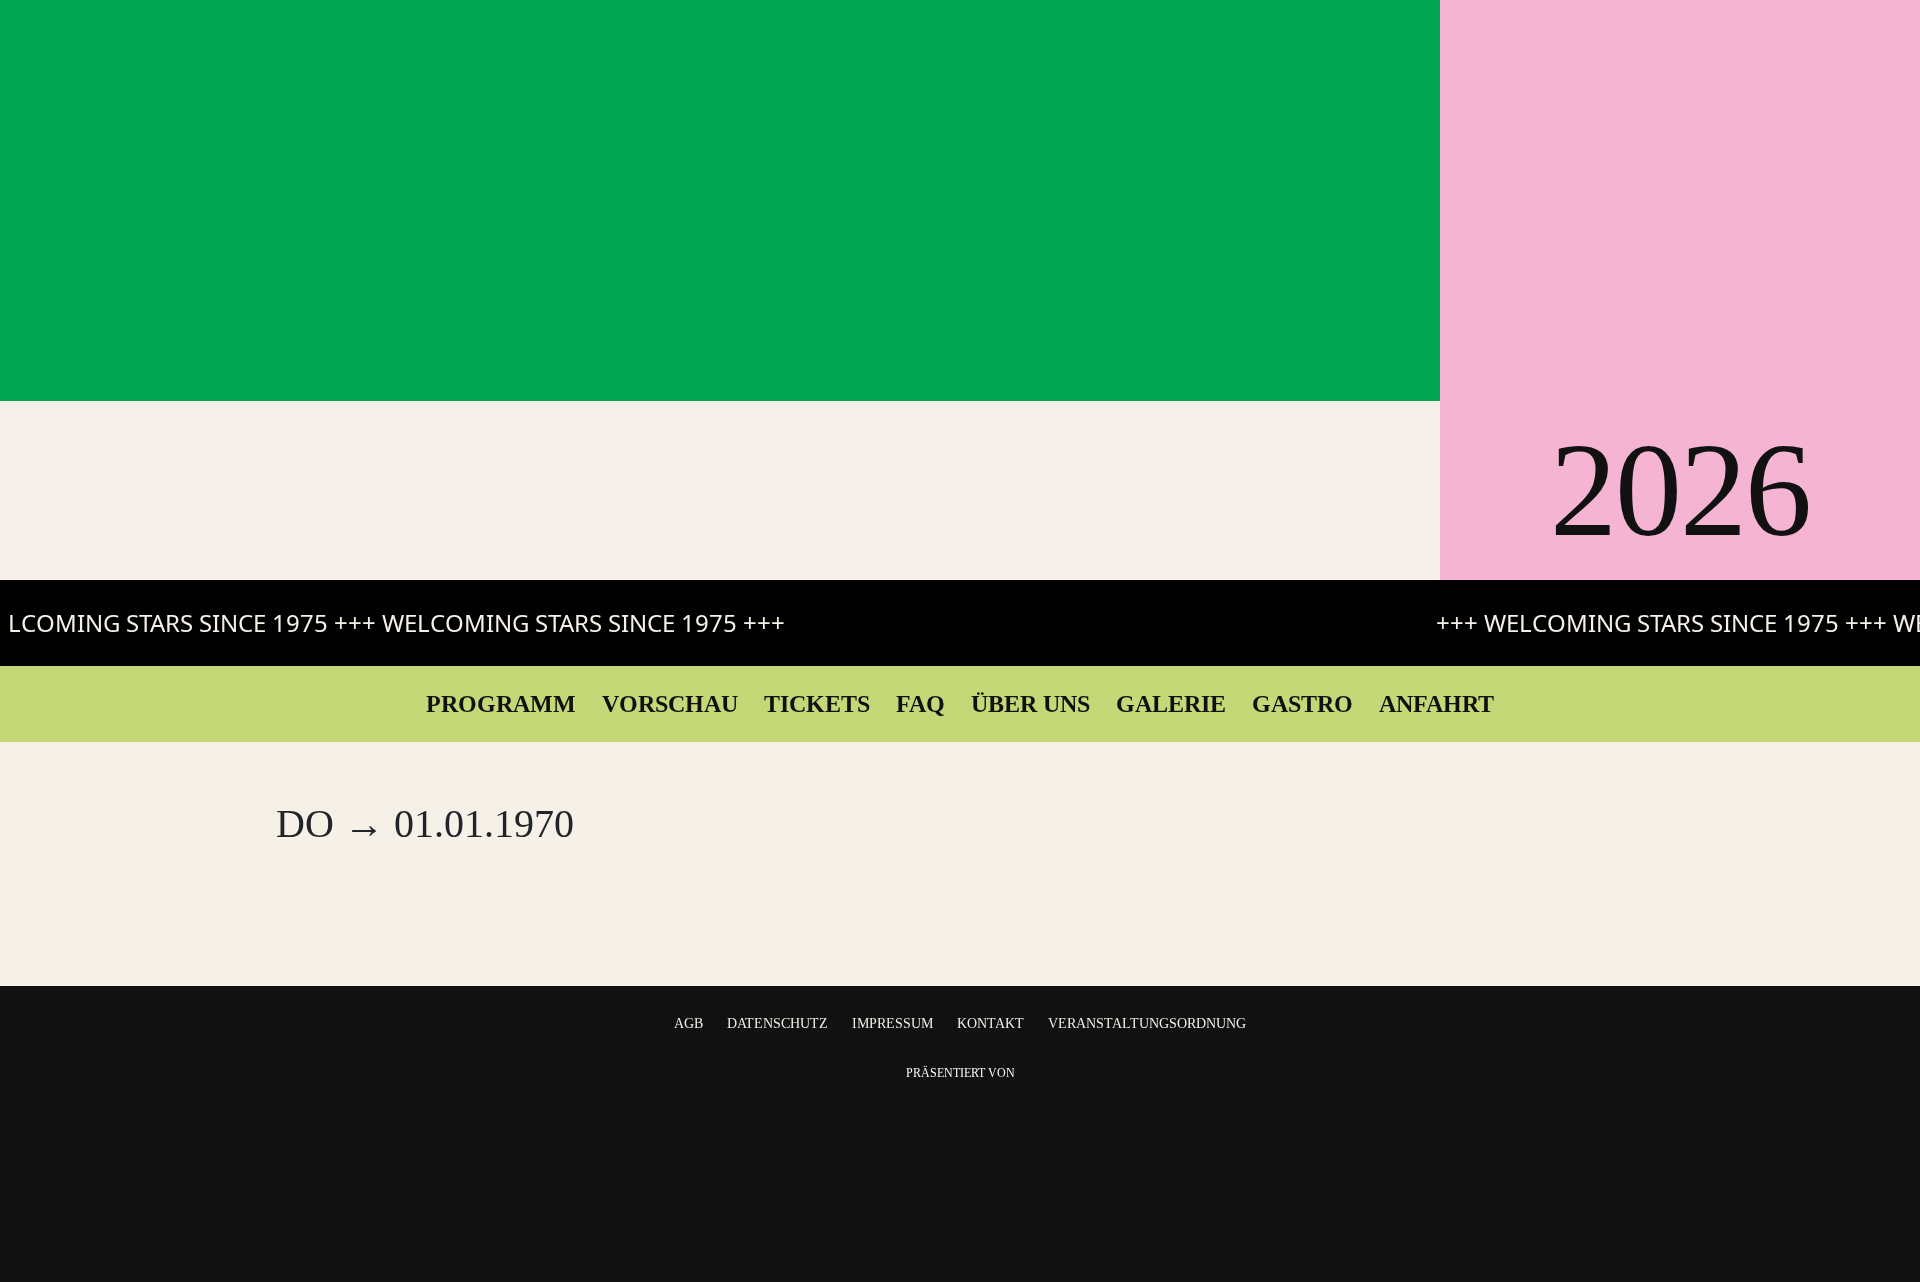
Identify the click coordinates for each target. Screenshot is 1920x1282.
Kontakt (990, 1023)
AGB (688, 1023)
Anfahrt (1436, 704)
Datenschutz (777, 1023)
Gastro (1302, 704)
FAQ (920, 704)
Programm (501, 704)
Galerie (1171, 704)
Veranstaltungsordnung (1147, 1023)
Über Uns (1030, 704)
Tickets (817, 704)
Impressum (892, 1023)
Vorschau (670, 704)
